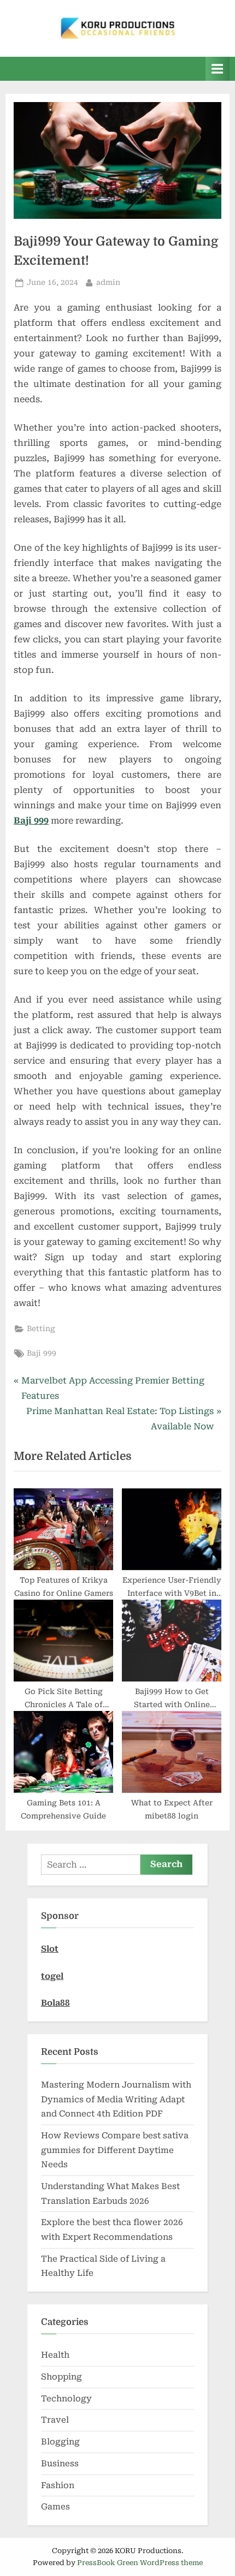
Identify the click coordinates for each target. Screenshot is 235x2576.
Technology (66, 2399)
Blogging (60, 2442)
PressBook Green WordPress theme (140, 2563)
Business (60, 2464)
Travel (55, 2420)
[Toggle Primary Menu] (218, 68)
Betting (41, 1328)
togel (52, 1976)
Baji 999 (31, 821)
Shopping (61, 2377)
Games (55, 2507)
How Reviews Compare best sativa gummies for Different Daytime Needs (115, 2150)
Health (55, 2355)
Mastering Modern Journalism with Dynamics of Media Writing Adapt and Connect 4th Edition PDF (116, 2099)
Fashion (58, 2485)
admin (108, 282)
